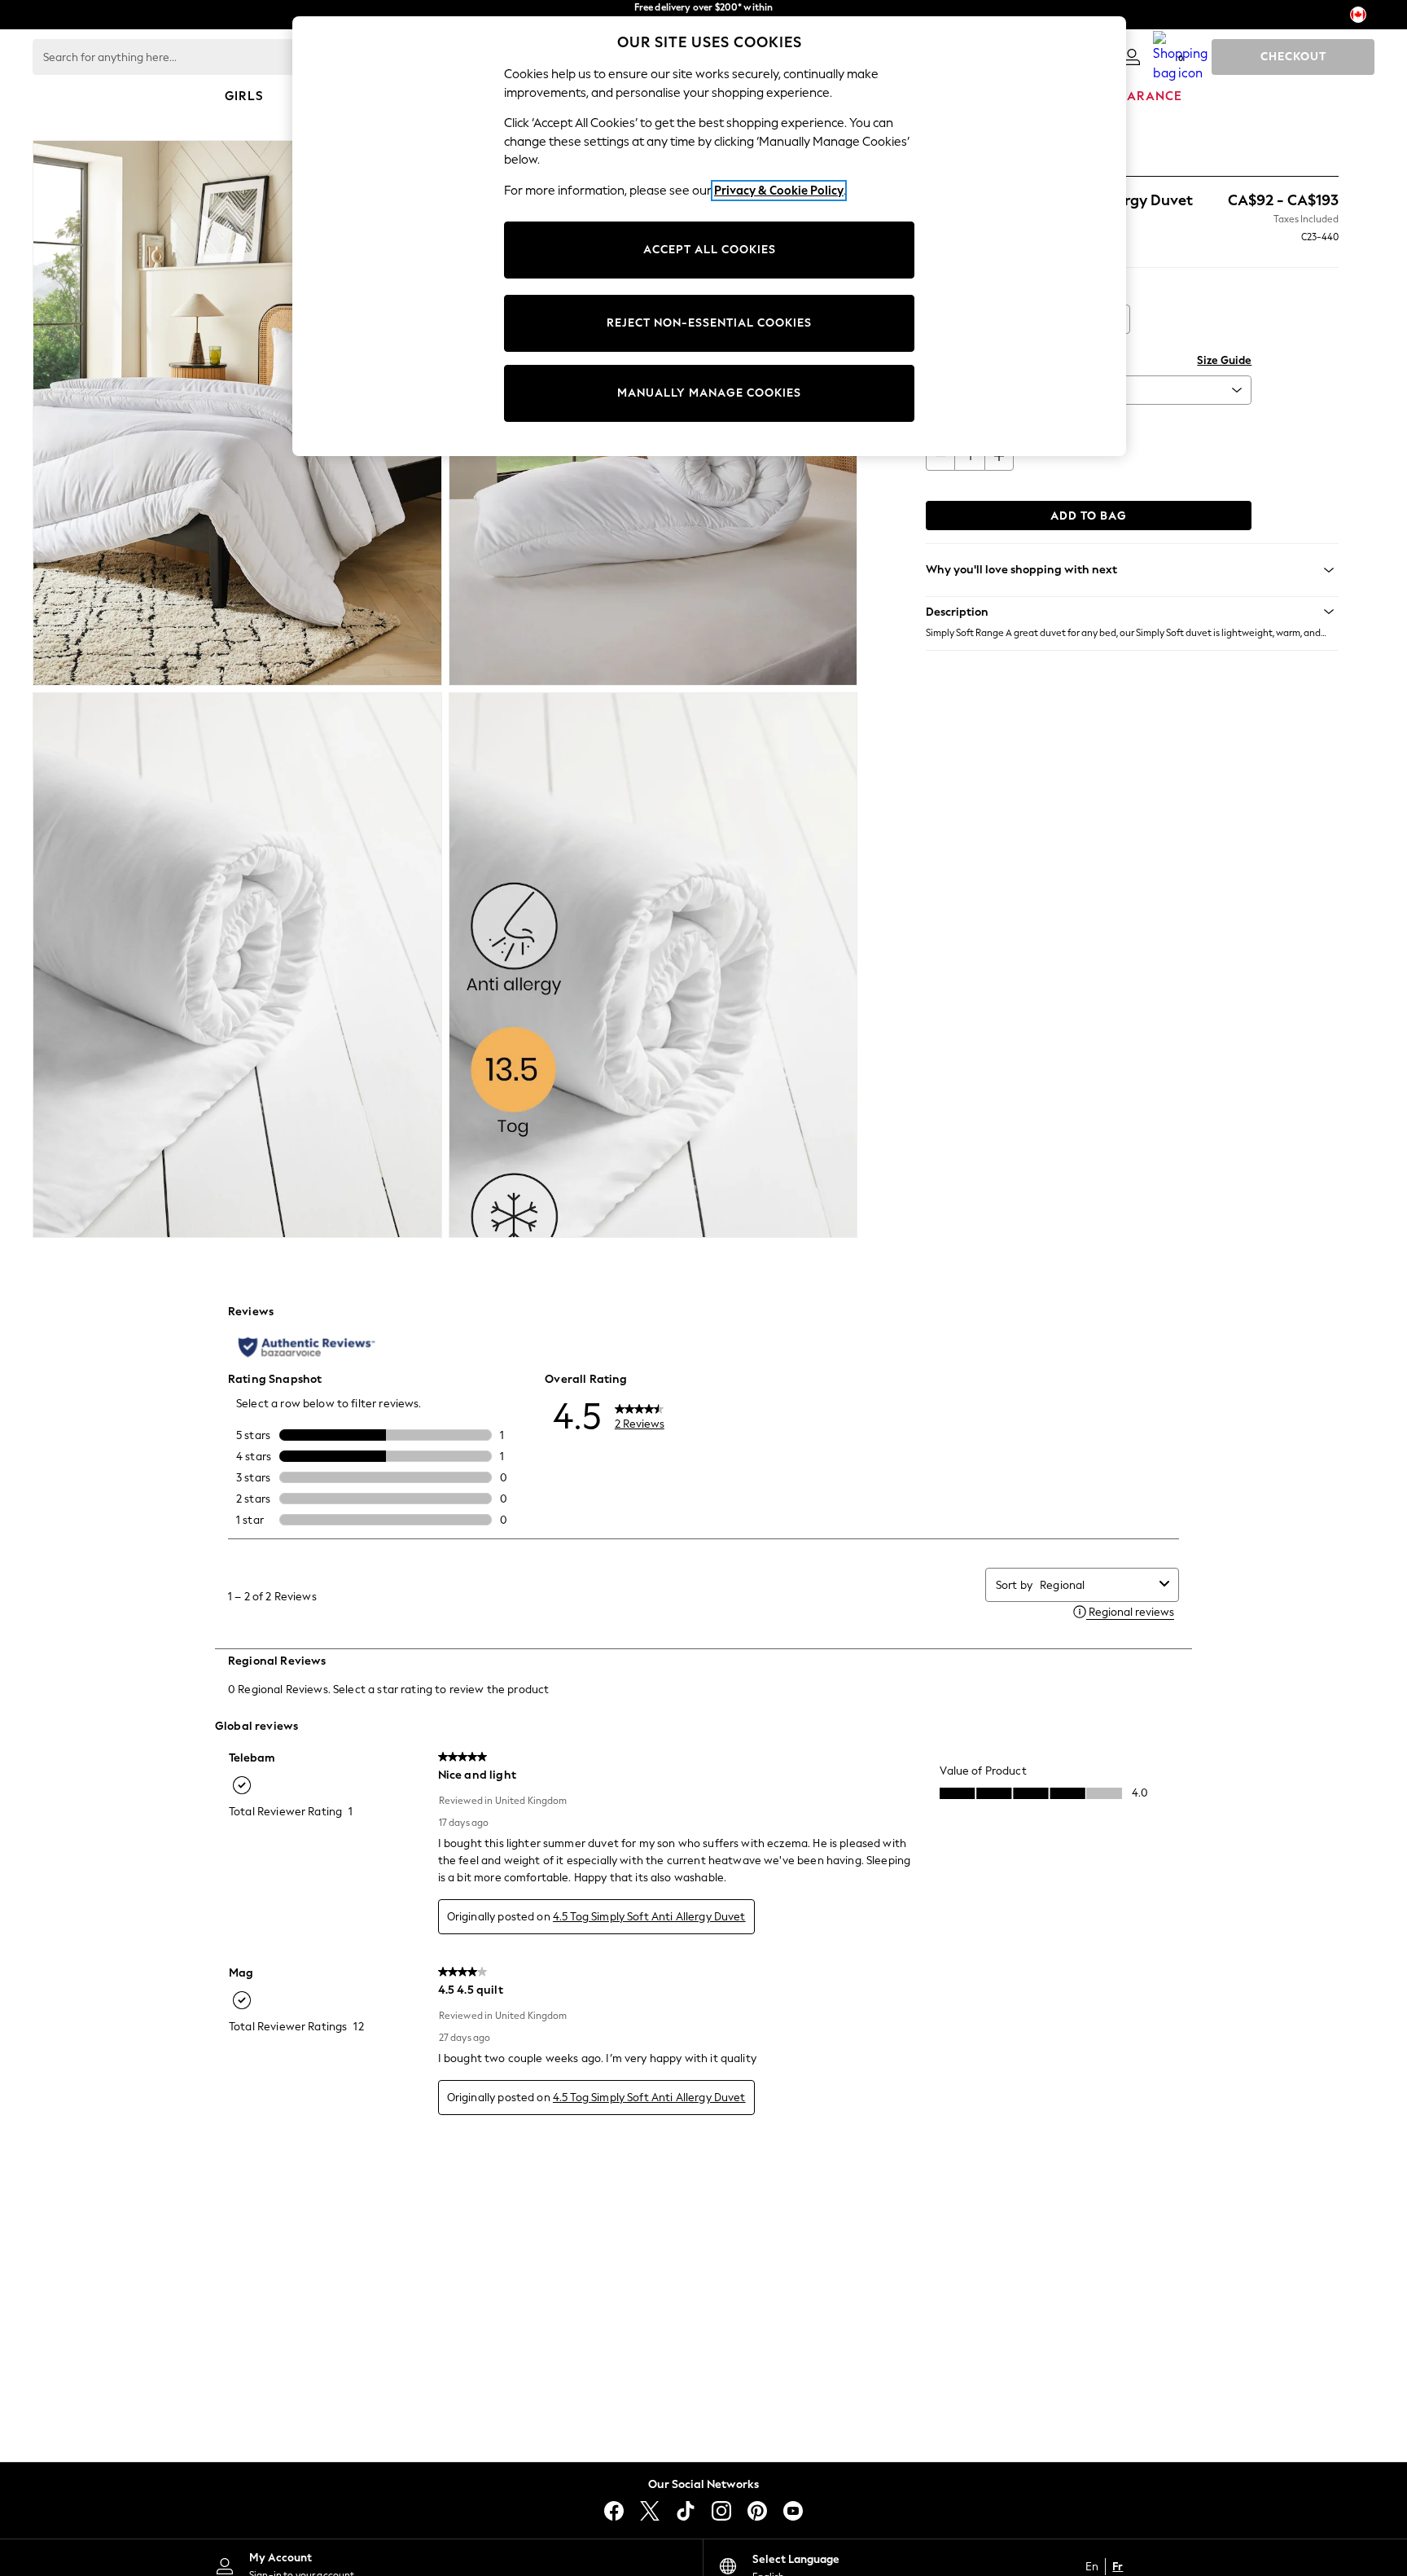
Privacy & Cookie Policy (779, 191)
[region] (709, 236)
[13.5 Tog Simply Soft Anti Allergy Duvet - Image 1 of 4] (237, 413)
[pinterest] (757, 2511)
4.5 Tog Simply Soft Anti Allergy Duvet (649, 1917)
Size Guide (1224, 360)
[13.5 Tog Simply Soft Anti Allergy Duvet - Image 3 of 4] (237, 965)
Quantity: (950, 426)
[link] (1132, 57)
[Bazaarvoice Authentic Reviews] (307, 1347)
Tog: (936, 290)
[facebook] (614, 2511)
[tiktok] (686, 2511)
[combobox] (1096, 1585)
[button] (1132, 612)
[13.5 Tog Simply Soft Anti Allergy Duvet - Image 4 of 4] (653, 965)
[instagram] (721, 2511)
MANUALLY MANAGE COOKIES (709, 393)
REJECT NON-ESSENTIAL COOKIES (709, 323)
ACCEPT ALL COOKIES (710, 250)
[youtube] (793, 2511)
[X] (650, 2511)
